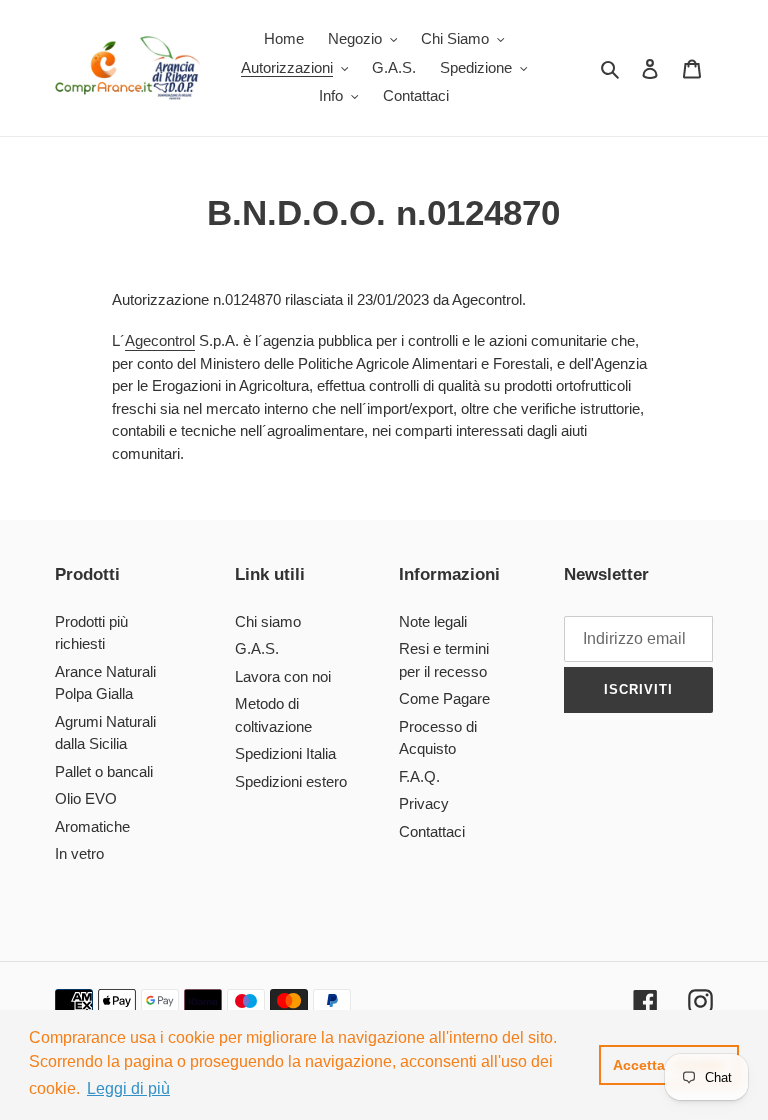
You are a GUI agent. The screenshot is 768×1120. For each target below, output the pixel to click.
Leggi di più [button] (128, 1088)
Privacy (424, 803)
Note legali (433, 621)
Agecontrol (160, 340)
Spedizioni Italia (285, 753)
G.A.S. (257, 648)
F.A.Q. (419, 776)
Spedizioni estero (291, 781)
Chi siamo (268, 621)
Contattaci (432, 831)
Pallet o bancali (104, 771)
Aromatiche (92, 826)
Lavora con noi (283, 676)
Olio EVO (86, 798)
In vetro (79, 853)
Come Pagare (444, 698)
